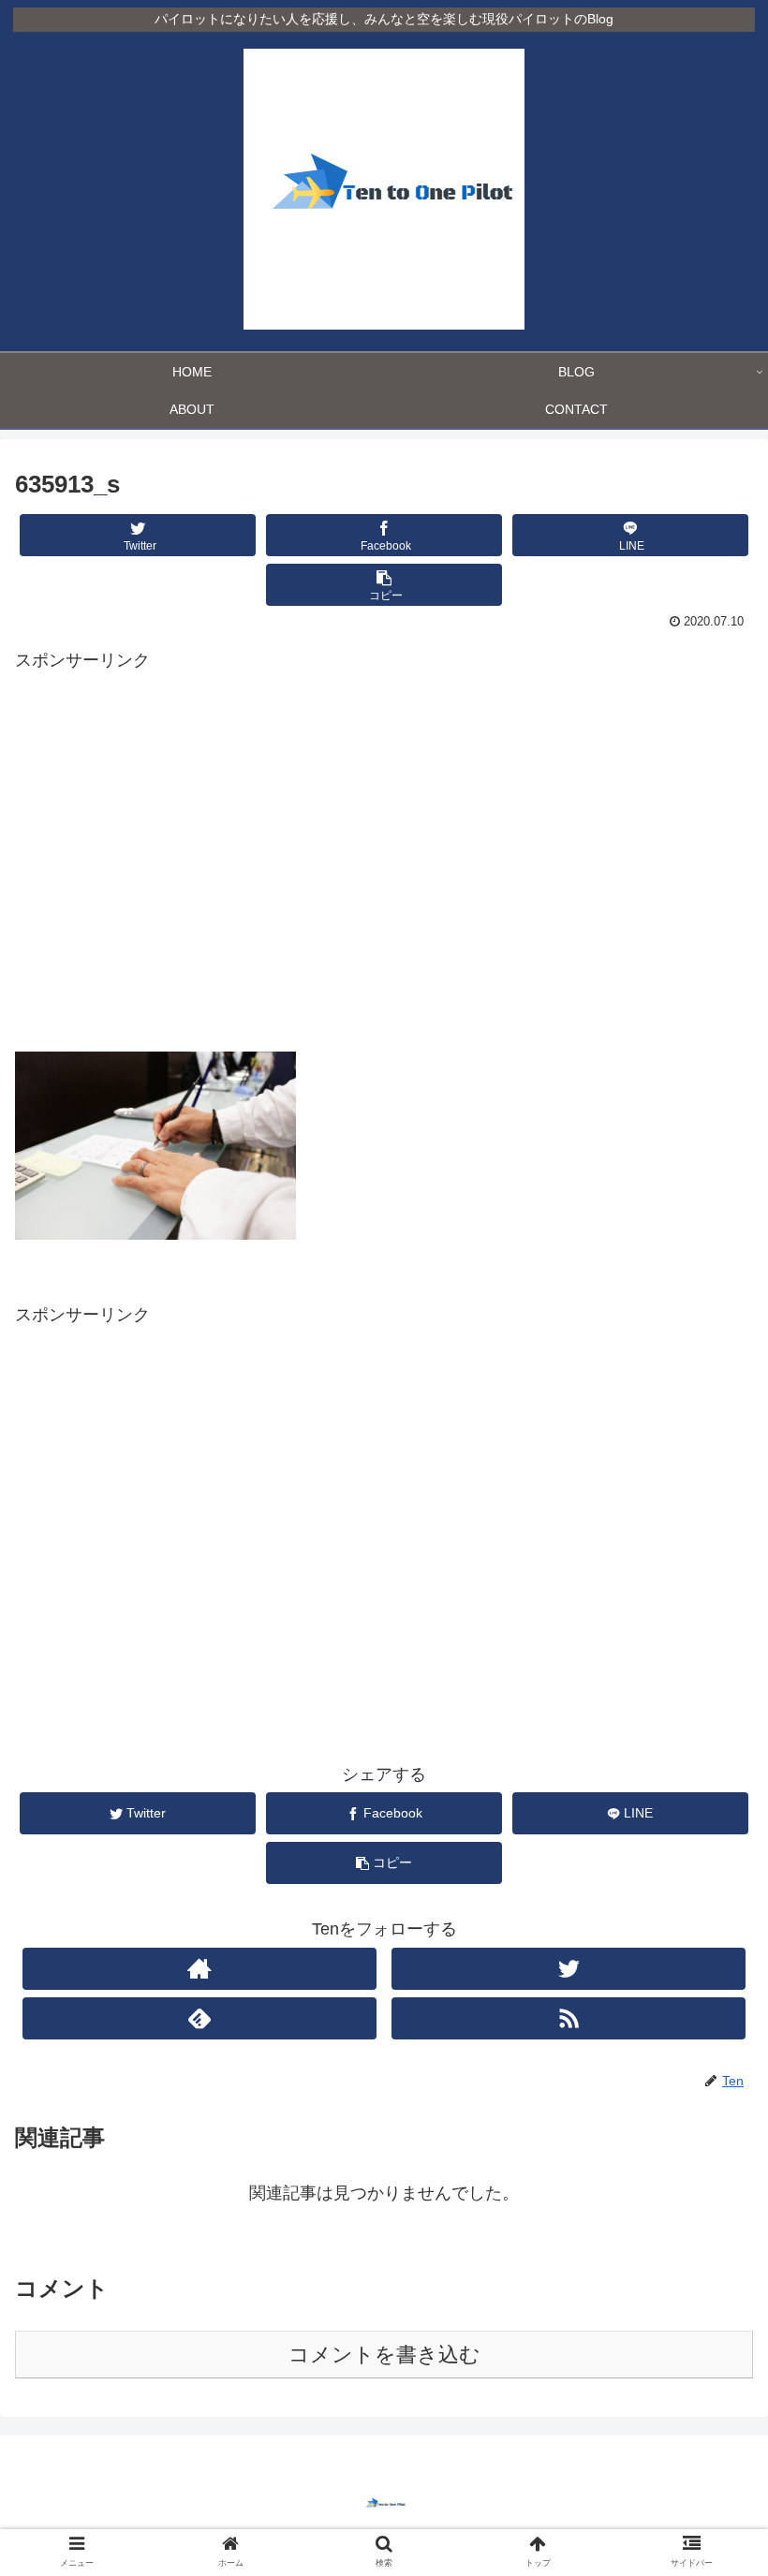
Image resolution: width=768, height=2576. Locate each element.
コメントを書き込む (384, 2355)
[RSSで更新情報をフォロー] (569, 2018)
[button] (710, 1901)
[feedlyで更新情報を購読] (199, 2018)
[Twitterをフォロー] (569, 1969)
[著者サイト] (199, 1969)
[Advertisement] (384, 867)
